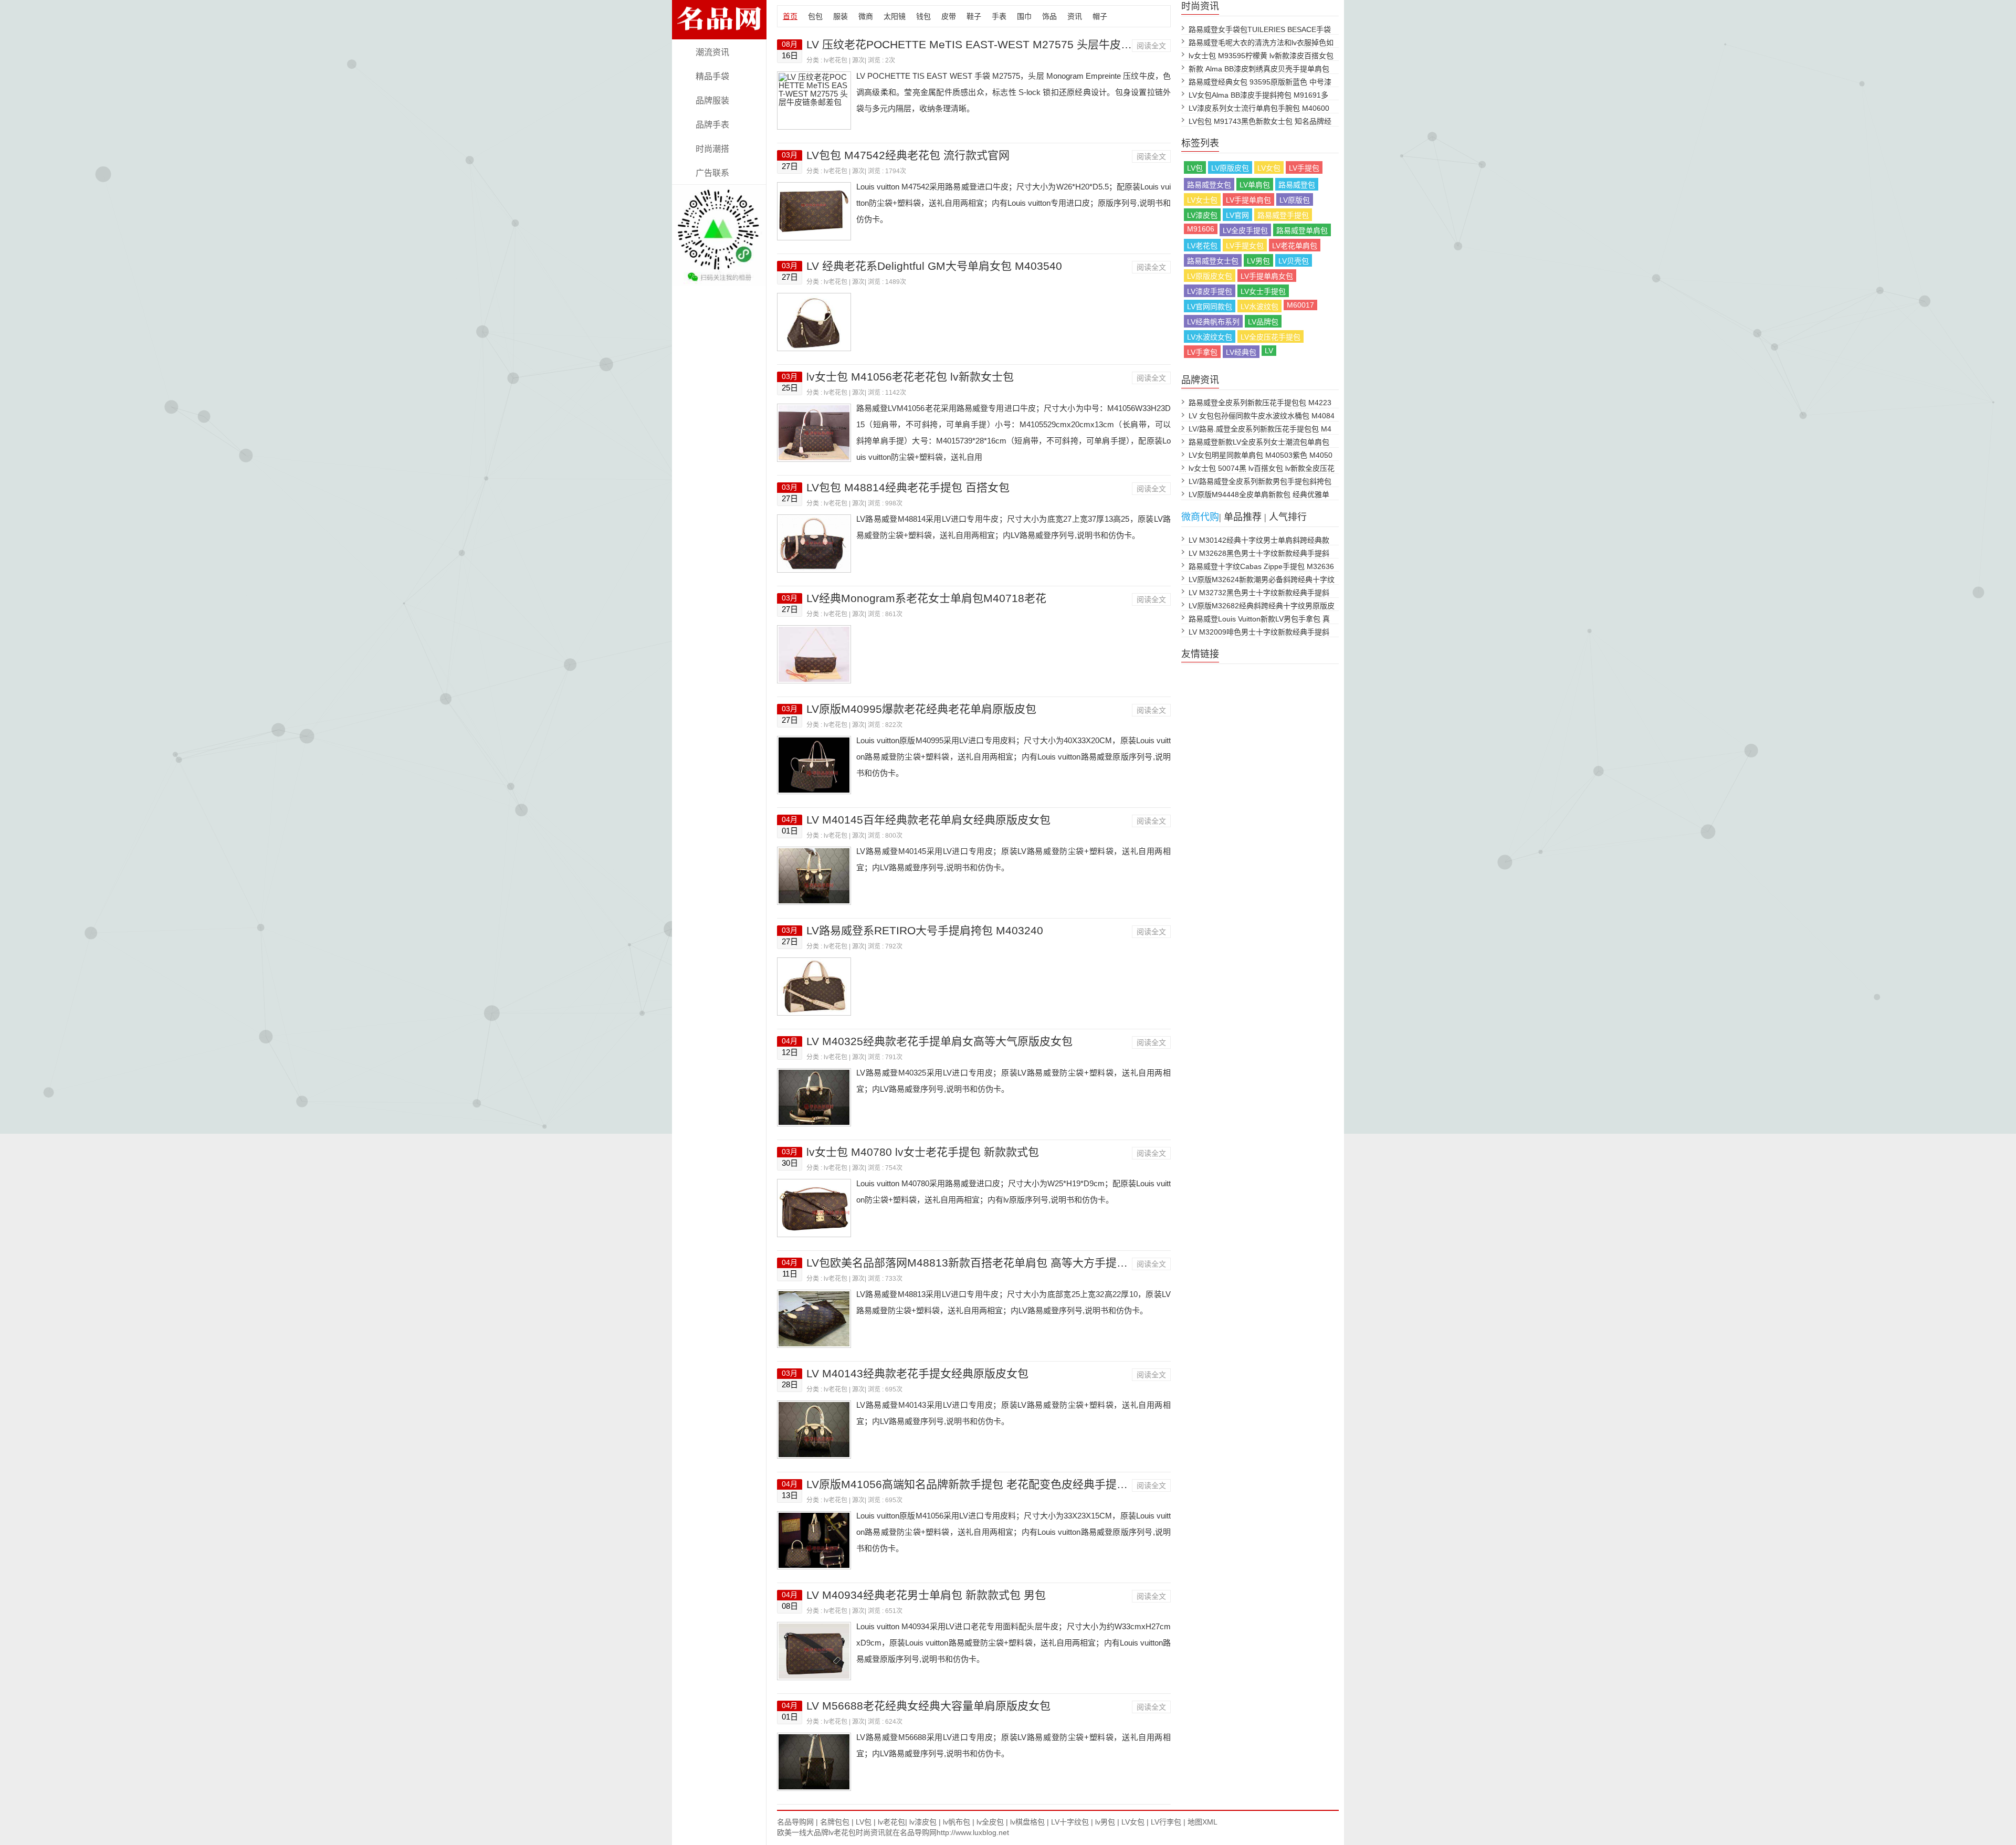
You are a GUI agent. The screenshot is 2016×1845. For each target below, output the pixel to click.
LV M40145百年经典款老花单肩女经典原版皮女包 (928, 820)
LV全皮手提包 (1245, 230)
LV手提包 (1304, 168)
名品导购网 (795, 1822)
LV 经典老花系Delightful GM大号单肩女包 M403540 (934, 266)
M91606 (1201, 229)
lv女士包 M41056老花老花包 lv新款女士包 (910, 377)
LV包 (1195, 168)
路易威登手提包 (1283, 215)
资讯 (1075, 16)
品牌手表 (712, 125)
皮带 (949, 16)
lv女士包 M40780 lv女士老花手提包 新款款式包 (923, 1152)
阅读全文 (1151, 46)
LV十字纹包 (1070, 1822)
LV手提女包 (1245, 246)
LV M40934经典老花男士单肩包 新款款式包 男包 (926, 1595)
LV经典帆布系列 (1213, 322)
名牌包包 (835, 1822)
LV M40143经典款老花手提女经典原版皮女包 (917, 1373)
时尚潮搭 (712, 149)
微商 (866, 16)
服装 (841, 16)
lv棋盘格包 (1027, 1822)
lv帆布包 (957, 1822)
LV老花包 (1202, 246)
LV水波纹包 (1259, 307)
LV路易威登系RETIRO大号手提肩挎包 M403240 (925, 930)
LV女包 (1269, 168)
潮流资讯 (712, 52)
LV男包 (1258, 261)
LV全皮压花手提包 (1270, 337)
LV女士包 (1202, 200)
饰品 (1049, 16)
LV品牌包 (1263, 322)
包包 (815, 16)
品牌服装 (712, 101)
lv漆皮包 (923, 1822)
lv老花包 (836, 60)
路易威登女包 (1209, 185)
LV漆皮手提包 (1210, 291)
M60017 (1300, 305)
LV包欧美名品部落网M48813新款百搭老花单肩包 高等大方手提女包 (973, 1263)
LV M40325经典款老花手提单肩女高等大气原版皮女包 (939, 1041)
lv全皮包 (990, 1822)
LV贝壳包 (1294, 261)
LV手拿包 (1202, 352)
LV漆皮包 (1202, 215)
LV (1269, 351)
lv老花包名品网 (719, 33)
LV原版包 (1295, 200)
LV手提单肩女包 (1267, 276)
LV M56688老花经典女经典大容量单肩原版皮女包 (928, 1706)
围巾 (1024, 16)
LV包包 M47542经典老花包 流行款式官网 (908, 155)
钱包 (923, 16)
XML (1210, 1822)
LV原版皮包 (1230, 168)
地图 (1195, 1822)
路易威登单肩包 (1302, 230)
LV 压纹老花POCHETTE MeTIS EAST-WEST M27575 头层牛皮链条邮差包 (991, 44)
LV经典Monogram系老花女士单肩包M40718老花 (926, 598)
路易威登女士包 (1213, 261)
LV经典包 (1241, 352)
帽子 (1100, 16)
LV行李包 (1166, 1822)
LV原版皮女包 (1210, 276)
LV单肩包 (1255, 185)
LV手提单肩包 (1248, 200)
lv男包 (1105, 1822)
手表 (999, 16)
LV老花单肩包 (1295, 246)
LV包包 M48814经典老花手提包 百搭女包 (908, 487)
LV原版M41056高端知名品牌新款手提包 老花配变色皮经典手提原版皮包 (984, 1484)
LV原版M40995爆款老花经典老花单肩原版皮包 (921, 709)
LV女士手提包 (1263, 291)
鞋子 (974, 16)
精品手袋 (712, 76)
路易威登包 (1297, 185)
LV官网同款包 (1210, 307)
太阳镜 (895, 16)
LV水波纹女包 (1210, 337)
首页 (790, 16)
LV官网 (1237, 215)
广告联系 (712, 173)
